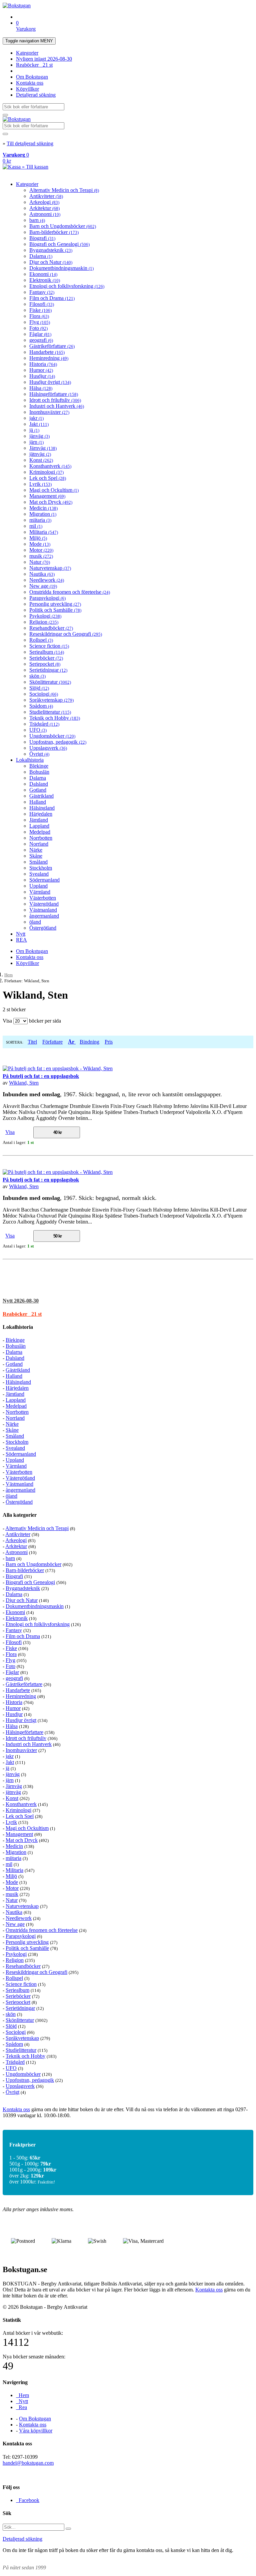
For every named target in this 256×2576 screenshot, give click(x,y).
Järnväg (43, 448)
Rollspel (41, 640)
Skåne (36, 856)
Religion (44, 622)
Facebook (28, 2500)
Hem (8, 975)
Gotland (38, 790)
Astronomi (45, 214)
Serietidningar (48, 670)
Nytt (21, 934)
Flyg (40, 322)
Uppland (38, 886)
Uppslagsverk (48, 748)
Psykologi (45, 616)
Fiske (40, 310)
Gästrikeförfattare (52, 346)
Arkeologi (44, 202)
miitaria (40, 520)
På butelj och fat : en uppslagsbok (41, 1076)
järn (36, 442)
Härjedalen (41, 814)
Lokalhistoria (30, 760)
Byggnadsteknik (51, 250)
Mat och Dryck (51, 502)
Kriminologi (46, 472)
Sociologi (44, 694)
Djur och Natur (51, 262)
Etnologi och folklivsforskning (67, 286)
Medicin (43, 508)
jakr (36, 418)
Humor (41, 370)
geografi (41, 340)
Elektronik (45, 280)
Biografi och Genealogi (59, 244)
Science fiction (49, 646)
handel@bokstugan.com (28, 2463)
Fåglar (40, 334)
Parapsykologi (47, 598)
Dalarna (41, 256)
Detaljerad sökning (36, 95)
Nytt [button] (21, 1301)
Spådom (41, 706)
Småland (38, 862)
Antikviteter (46, 196)
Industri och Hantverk (57, 406)
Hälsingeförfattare (54, 394)
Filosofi (42, 304)
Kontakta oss (30, 83)
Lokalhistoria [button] (18, 1327)
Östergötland (43, 928)
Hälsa (41, 388)
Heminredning (49, 358)
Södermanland (44, 880)
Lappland (39, 826)
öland (35, 922)
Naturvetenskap (50, 568)
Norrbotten (41, 838)
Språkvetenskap (51, 700)
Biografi (42, 238)
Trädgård (44, 724)
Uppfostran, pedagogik (58, 742)
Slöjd (39, 688)
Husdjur (42, 376)
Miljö (38, 538)
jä (34, 430)
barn (37, 220)
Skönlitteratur (50, 682)
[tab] (128, 1301)
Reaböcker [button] (22, 1314)
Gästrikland (41, 796)
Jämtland (39, 820)
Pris (109, 1042)
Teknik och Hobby (55, 718)
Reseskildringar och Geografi (66, 634)
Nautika (42, 574)
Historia (43, 364)
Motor (41, 550)
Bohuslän (39, 772)
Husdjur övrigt (50, 382)
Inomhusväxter (49, 412)
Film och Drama (52, 298)
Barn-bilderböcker (54, 232)
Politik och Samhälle (55, 610)
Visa (10, 1132)
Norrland (39, 844)
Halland (38, 802)
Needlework (47, 580)
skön (37, 676)
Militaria (44, 532)
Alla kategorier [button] (20, 1515)
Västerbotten (43, 898)
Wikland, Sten (24, 1083)
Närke (36, 850)
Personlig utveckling (55, 604)
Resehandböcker (51, 628)
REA (21, 940)
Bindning (89, 1042)
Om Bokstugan (32, 77)
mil (36, 526)
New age (43, 586)
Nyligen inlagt (44, 59)
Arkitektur (44, 208)
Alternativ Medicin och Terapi (64, 190)
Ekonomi (43, 274)
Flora (39, 316)
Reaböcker (34, 65)
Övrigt (39, 754)
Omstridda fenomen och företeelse (70, 592)
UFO (38, 730)
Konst (41, 460)
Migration (43, 514)
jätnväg (40, 454)
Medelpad (40, 832)
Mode (40, 544)
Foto (38, 328)
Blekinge (39, 766)
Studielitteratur (50, 712)
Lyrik (40, 484)
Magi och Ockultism (54, 490)
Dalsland (39, 784)
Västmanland (43, 910)
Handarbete (47, 352)
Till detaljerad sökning (30, 143)
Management (47, 496)
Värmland (40, 892)
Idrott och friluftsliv (55, 400)
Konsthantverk (50, 466)
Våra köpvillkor (36, 2431)
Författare (52, 1042)
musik (41, 556)
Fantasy (42, 292)
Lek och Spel (48, 478)
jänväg (39, 436)
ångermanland (44, 916)
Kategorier (27, 53)
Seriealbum (47, 652)
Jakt (39, 424)
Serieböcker (46, 658)
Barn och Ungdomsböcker (63, 226)
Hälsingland (42, 808)
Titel (32, 1042)
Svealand (39, 874)
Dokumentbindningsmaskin (61, 268)
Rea (21, 2407)
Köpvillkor (27, 89)
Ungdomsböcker (52, 736)
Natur (40, 562)
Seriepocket (45, 664)
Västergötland (44, 904)
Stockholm (41, 868)
